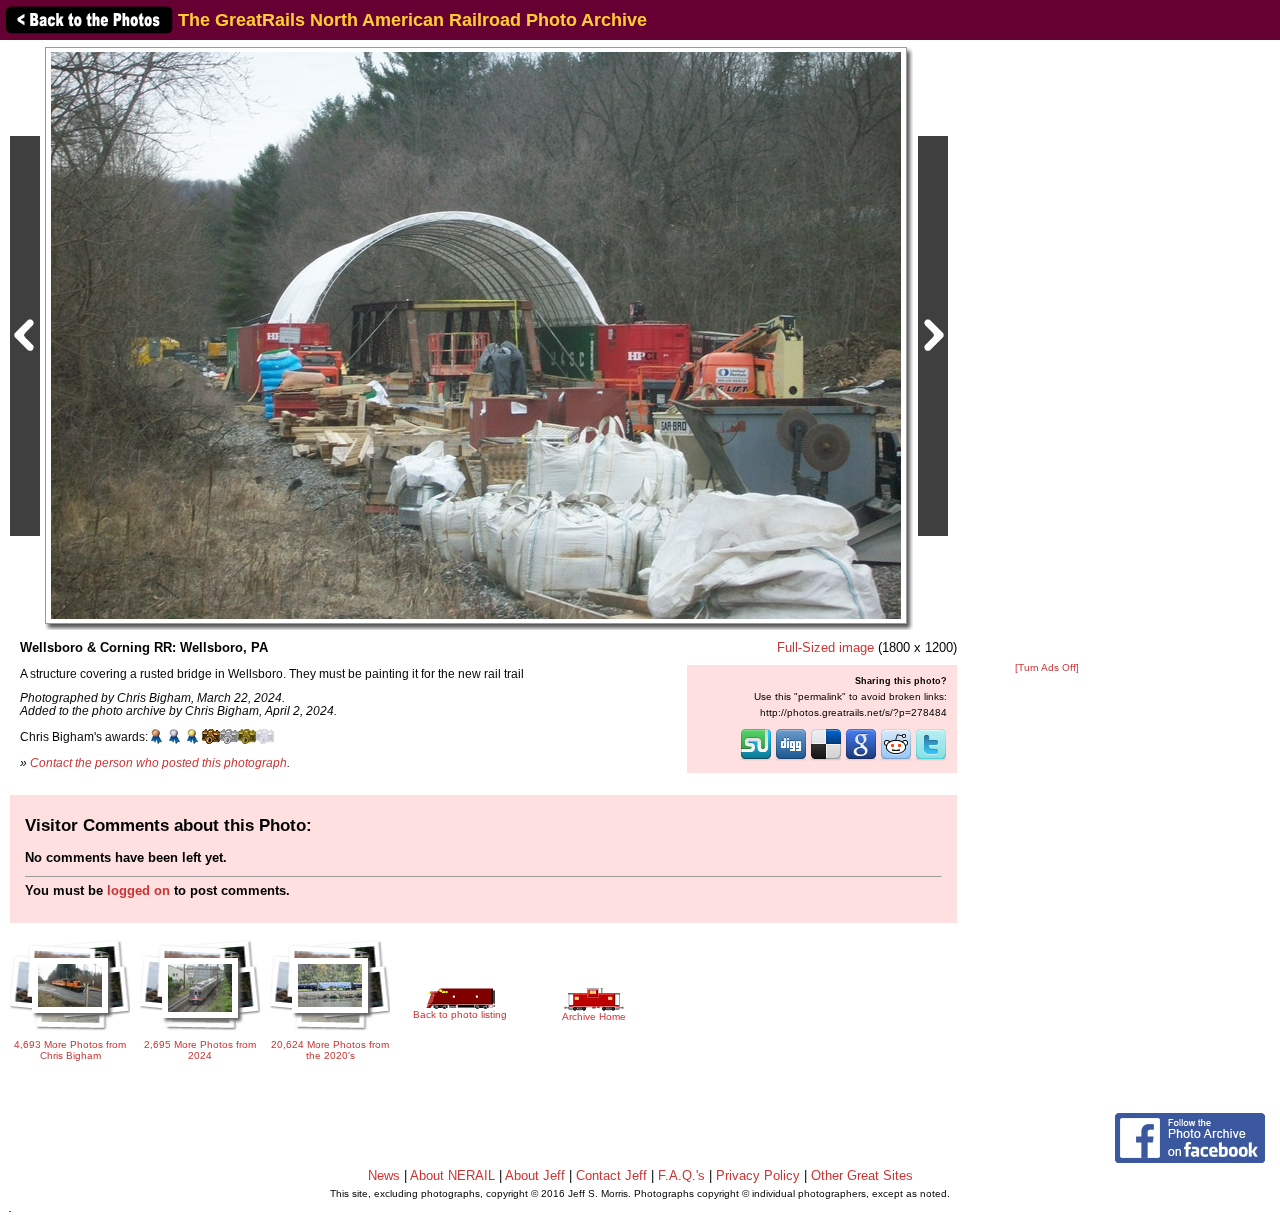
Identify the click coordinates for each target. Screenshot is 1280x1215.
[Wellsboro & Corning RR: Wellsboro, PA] (476, 334)
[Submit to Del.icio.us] (826, 758)
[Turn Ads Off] (1047, 667)
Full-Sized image (825, 647)
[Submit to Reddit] (896, 758)
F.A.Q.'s (681, 1175)
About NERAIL (452, 1175)
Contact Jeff (611, 1175)
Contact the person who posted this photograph (158, 762)
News (384, 1175)
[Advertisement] (1047, 352)
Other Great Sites (862, 1175)
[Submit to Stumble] (756, 758)
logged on (138, 890)
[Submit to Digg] (791, 758)
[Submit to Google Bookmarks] (861, 758)
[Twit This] (931, 758)
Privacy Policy (758, 1175)
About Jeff (535, 1175)
